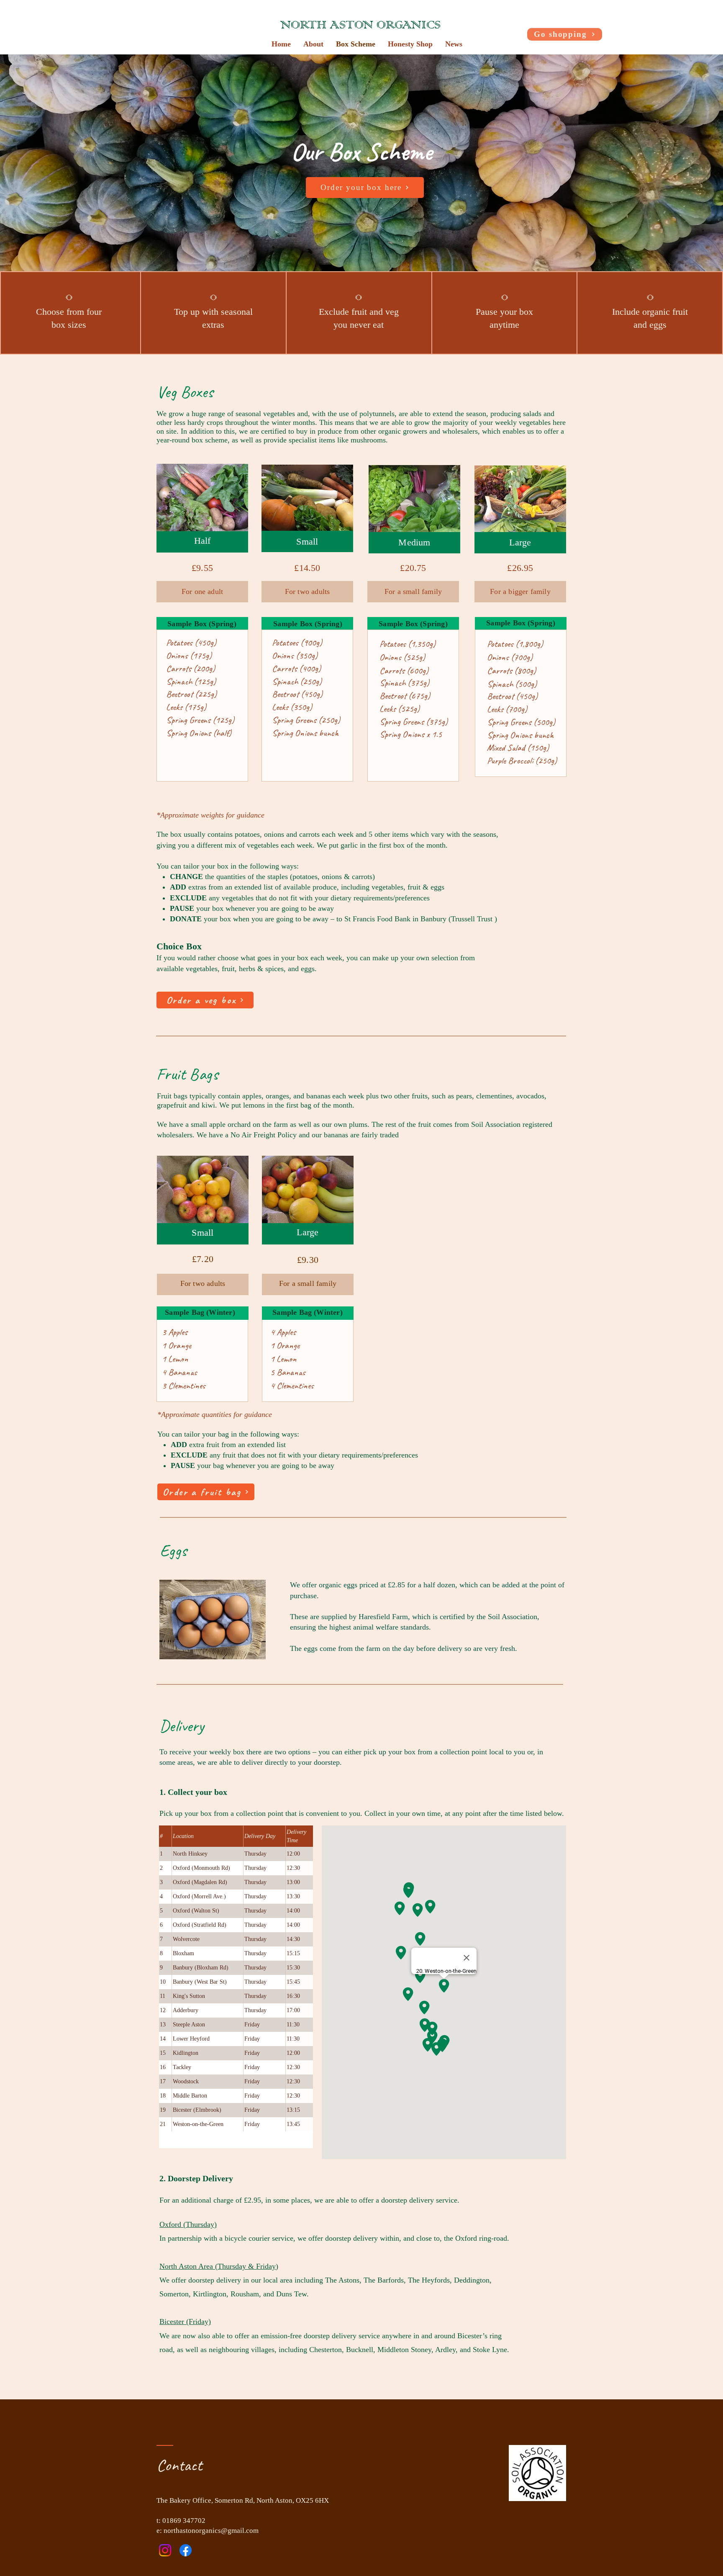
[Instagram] (165, 2550)
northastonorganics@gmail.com (211, 2531)
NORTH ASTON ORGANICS (360, 26)
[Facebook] (186, 2550)
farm (373, 1648)
